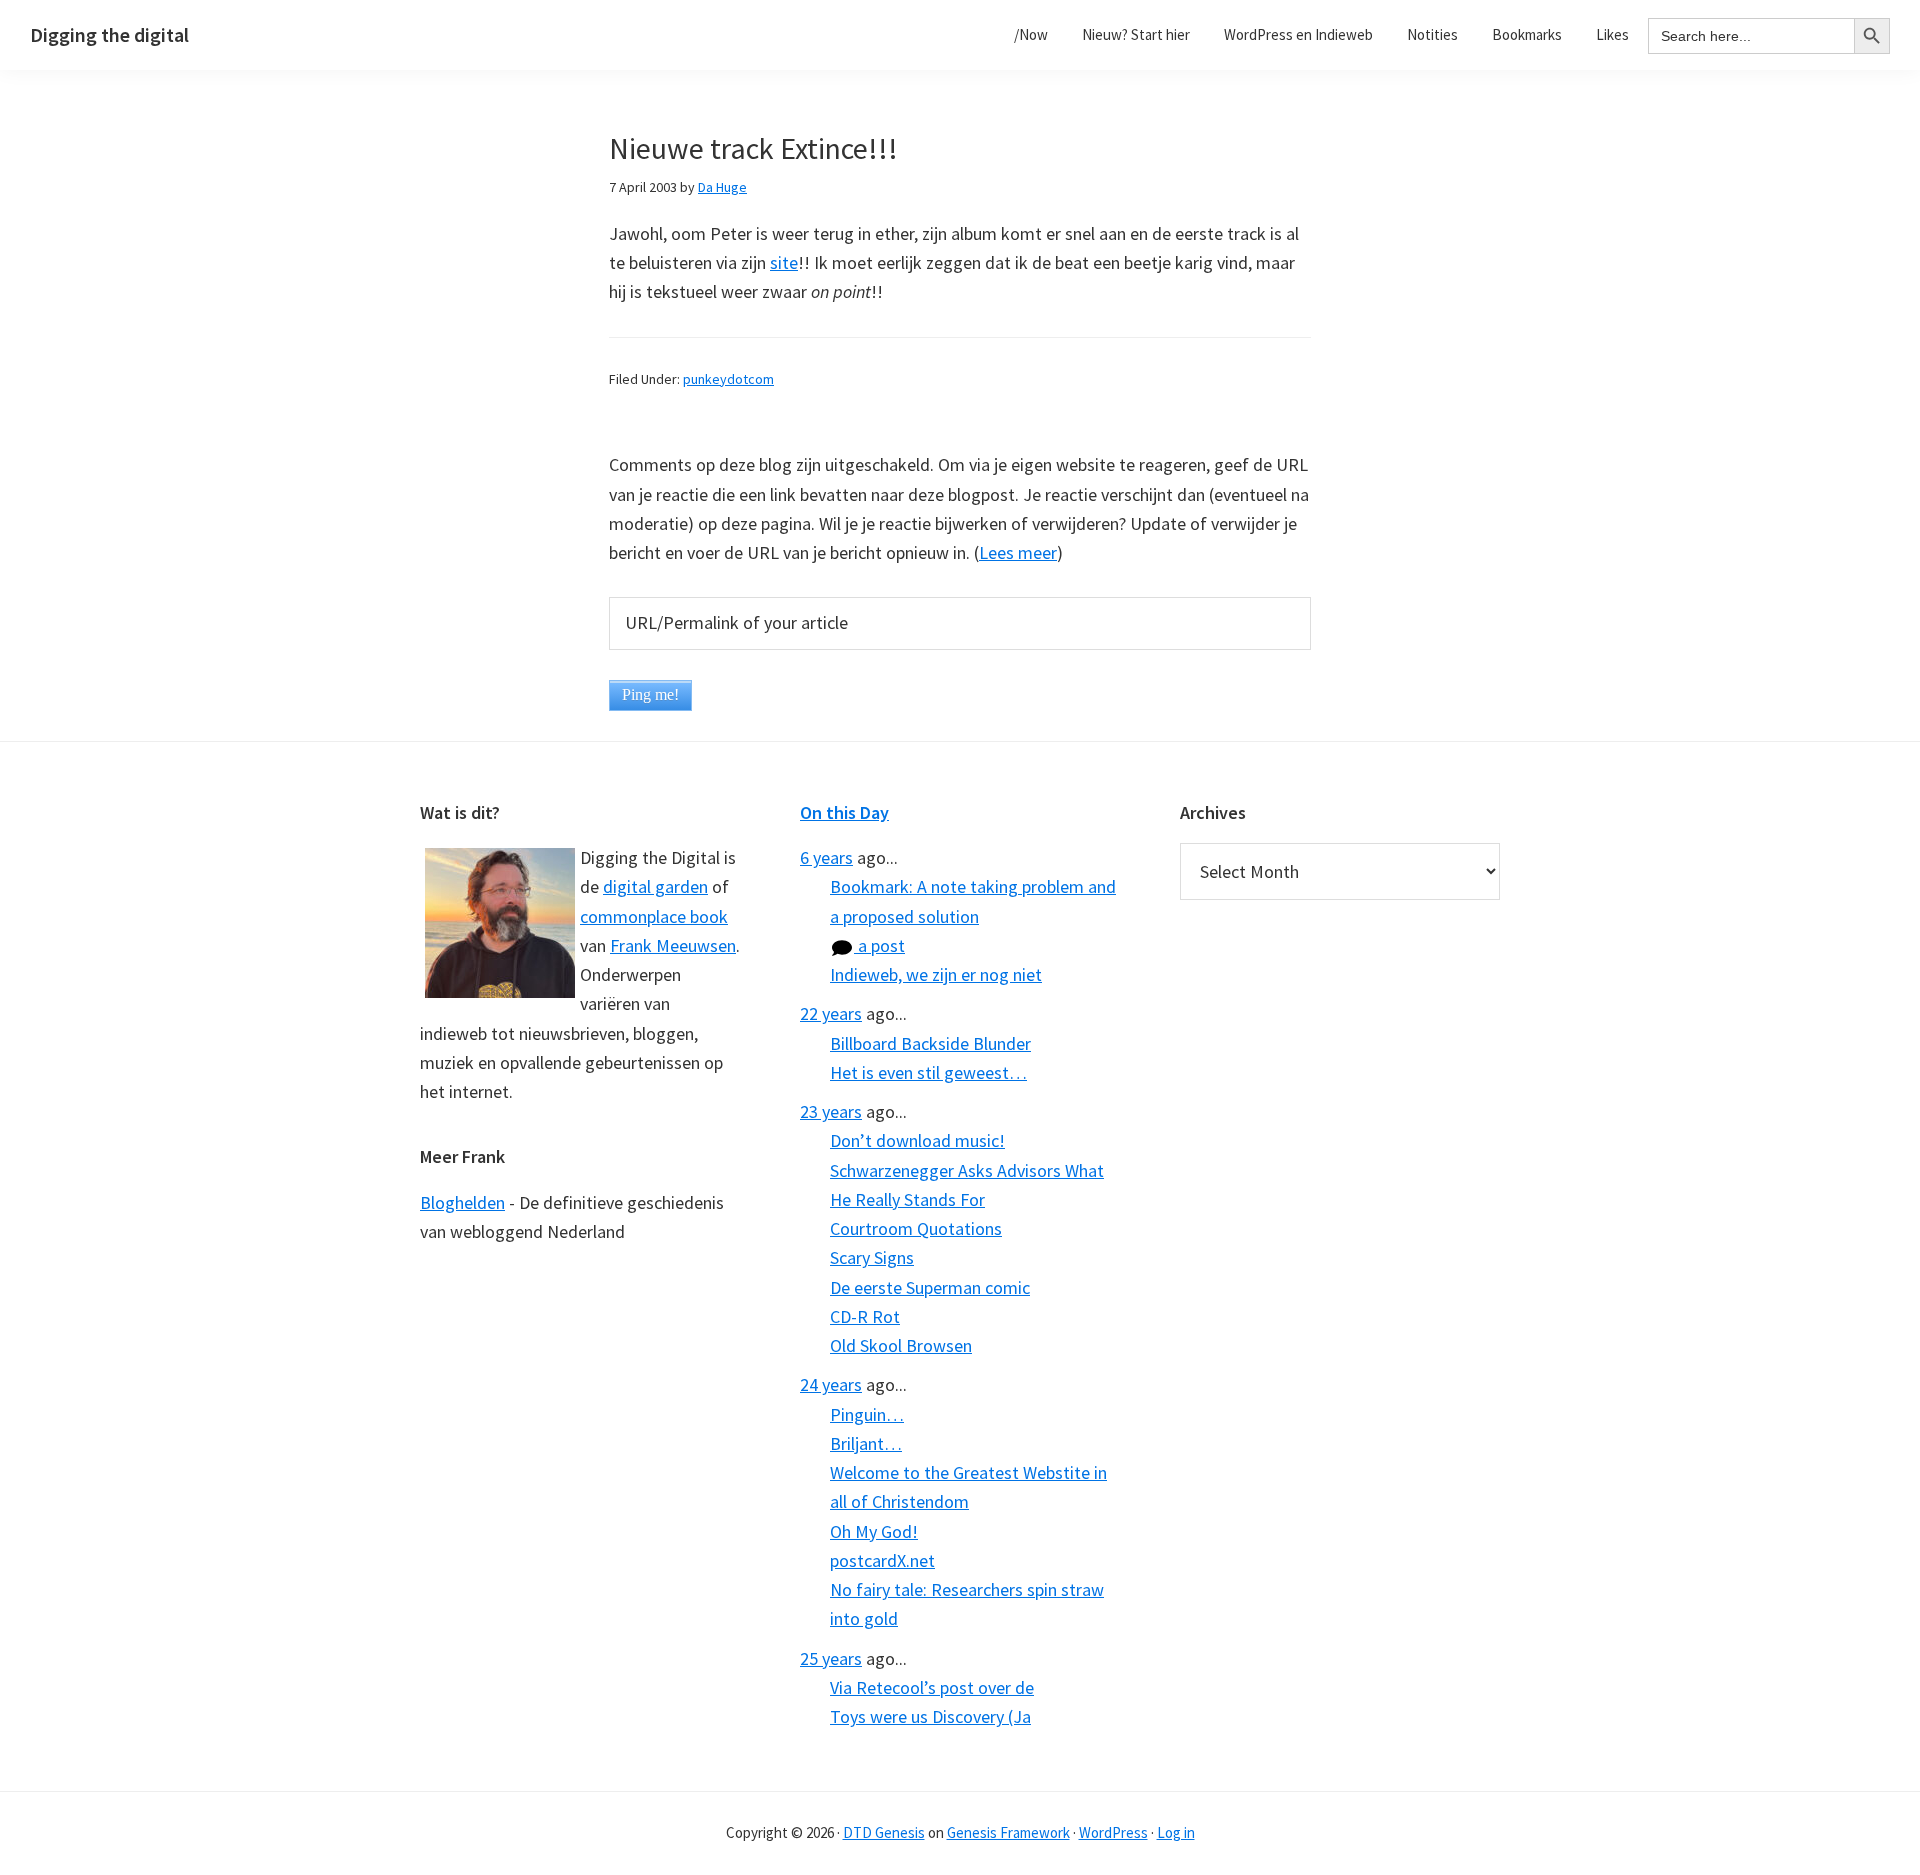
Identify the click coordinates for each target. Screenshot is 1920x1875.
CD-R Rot (865, 1316)
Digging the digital (109, 34)
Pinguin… (867, 1414)
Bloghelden (462, 1202)
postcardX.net (882, 1560)
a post (879, 945)
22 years (831, 1013)
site (784, 262)
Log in (1176, 1832)
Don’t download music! (917, 1140)
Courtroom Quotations (916, 1228)
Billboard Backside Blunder (930, 1043)
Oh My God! (874, 1531)
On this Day (844, 812)
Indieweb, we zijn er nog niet (936, 974)
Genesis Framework (1008, 1832)
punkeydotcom (728, 379)
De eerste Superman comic (930, 1287)
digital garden (655, 886)
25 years (831, 1658)
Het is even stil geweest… (928, 1072)
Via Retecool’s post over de (932, 1687)
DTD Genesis (884, 1832)
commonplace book (654, 916)
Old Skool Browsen (901, 1345)
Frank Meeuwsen (673, 945)
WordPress (1113, 1832)
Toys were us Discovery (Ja (930, 1716)
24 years (831, 1384)
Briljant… (866, 1443)
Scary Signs (872, 1257)
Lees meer (1018, 552)
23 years (831, 1111)
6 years (826, 857)
